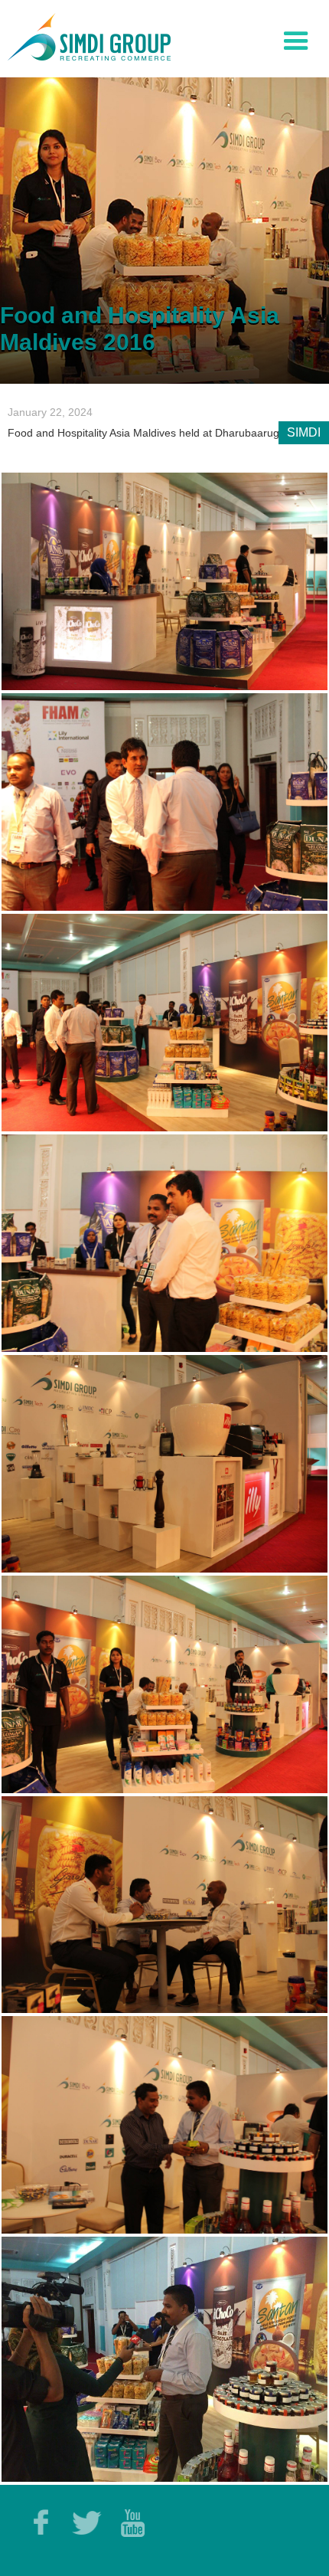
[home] (85, 35)
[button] (296, 38)
